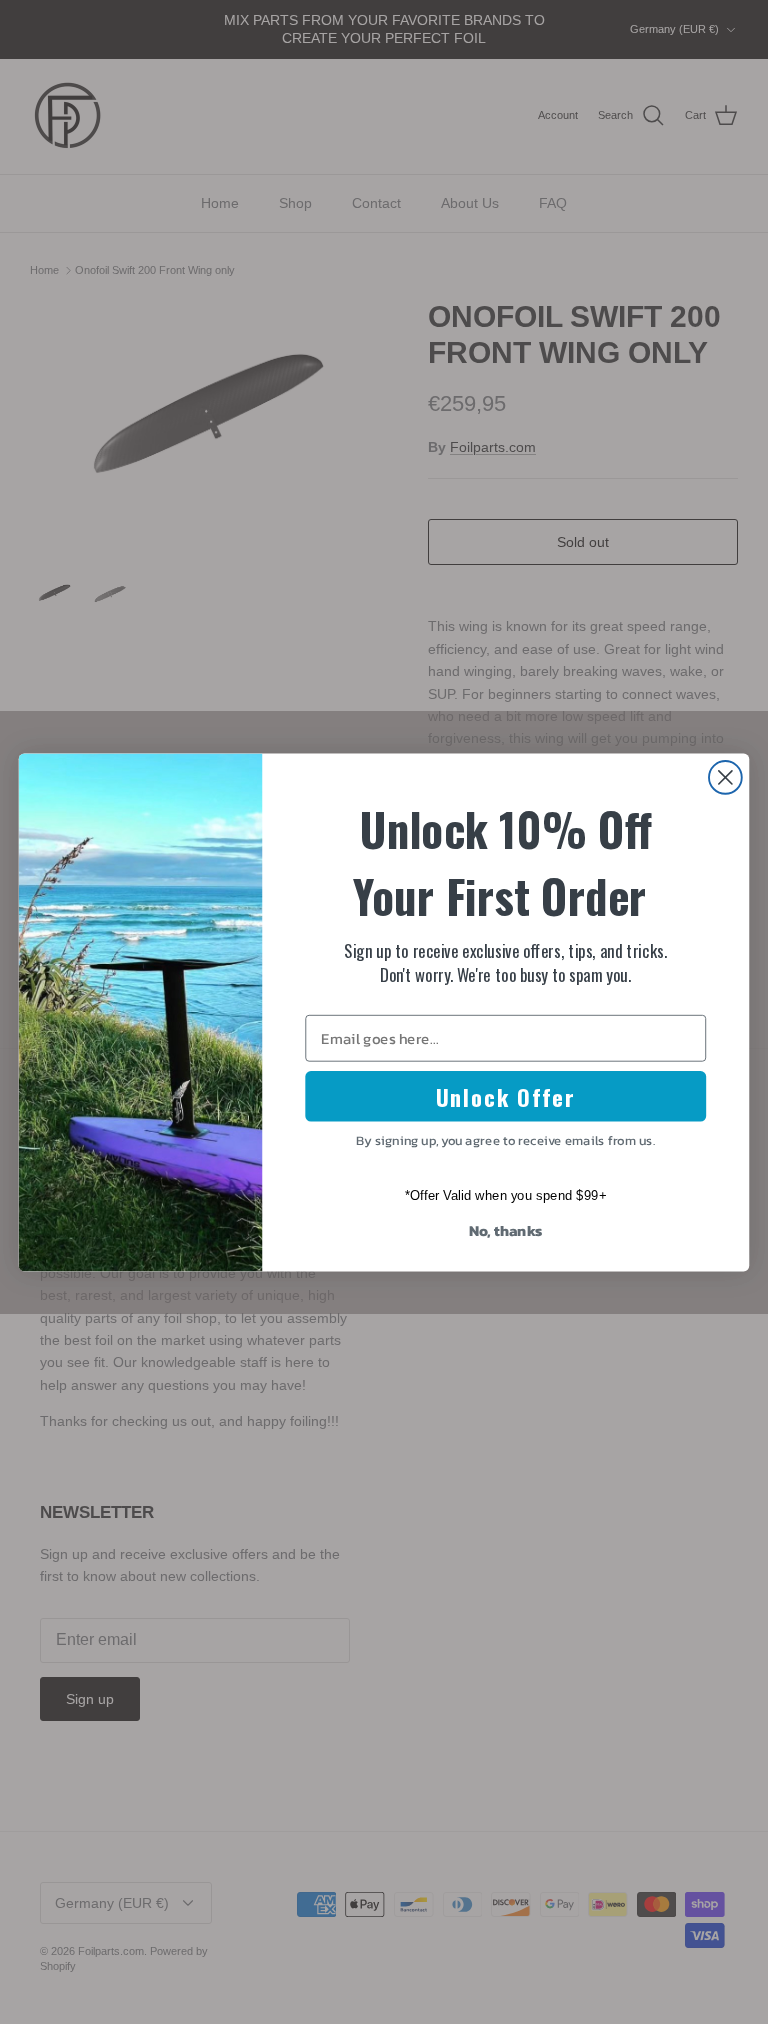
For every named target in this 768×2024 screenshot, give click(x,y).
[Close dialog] (725, 777)
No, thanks (506, 1230)
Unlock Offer (506, 1096)
